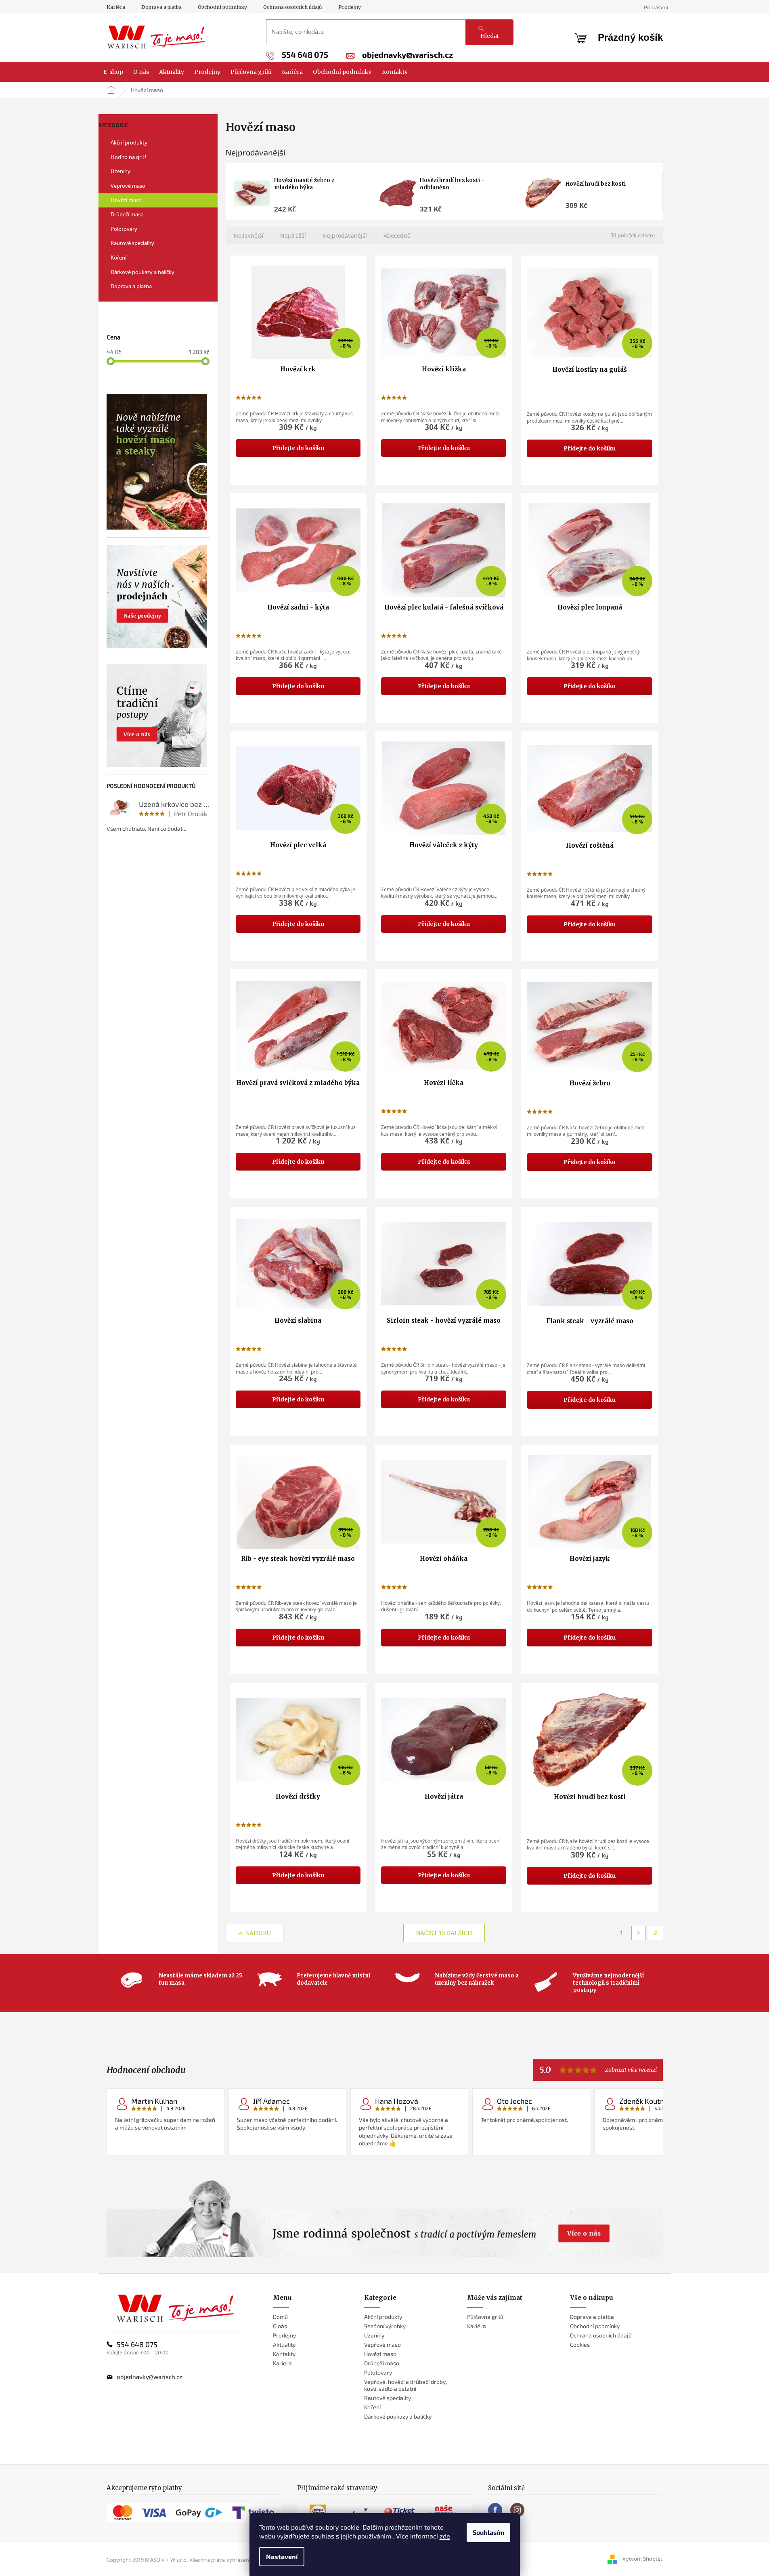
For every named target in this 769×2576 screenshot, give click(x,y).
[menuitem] (113, 72)
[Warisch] (175, 2308)
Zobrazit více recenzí (631, 2070)
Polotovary (124, 229)
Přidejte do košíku (298, 448)
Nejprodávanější (345, 236)
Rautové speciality (132, 243)
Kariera (282, 2363)
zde (445, 2536)
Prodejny (350, 7)
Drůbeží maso (127, 214)
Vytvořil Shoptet (642, 2559)
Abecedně (397, 236)
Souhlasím (488, 2532)
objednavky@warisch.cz (150, 2377)
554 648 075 (137, 2344)
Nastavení (282, 2556)
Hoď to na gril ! (129, 157)
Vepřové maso (128, 186)
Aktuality (284, 2345)
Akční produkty (129, 142)
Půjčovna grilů (485, 2317)
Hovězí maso (126, 200)
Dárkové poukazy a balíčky (142, 272)
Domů (280, 2317)
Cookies (580, 2345)
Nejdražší (293, 236)
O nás (280, 2326)
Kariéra (116, 7)
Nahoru (258, 1933)
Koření (118, 258)
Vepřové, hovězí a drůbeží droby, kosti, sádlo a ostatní (405, 2385)
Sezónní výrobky (385, 2326)
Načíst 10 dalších (444, 1933)
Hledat (490, 36)
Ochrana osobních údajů (293, 7)
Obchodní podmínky (222, 7)
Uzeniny (120, 171)
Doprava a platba (161, 7)
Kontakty (284, 2354)
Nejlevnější (249, 236)
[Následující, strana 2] (639, 1933)
